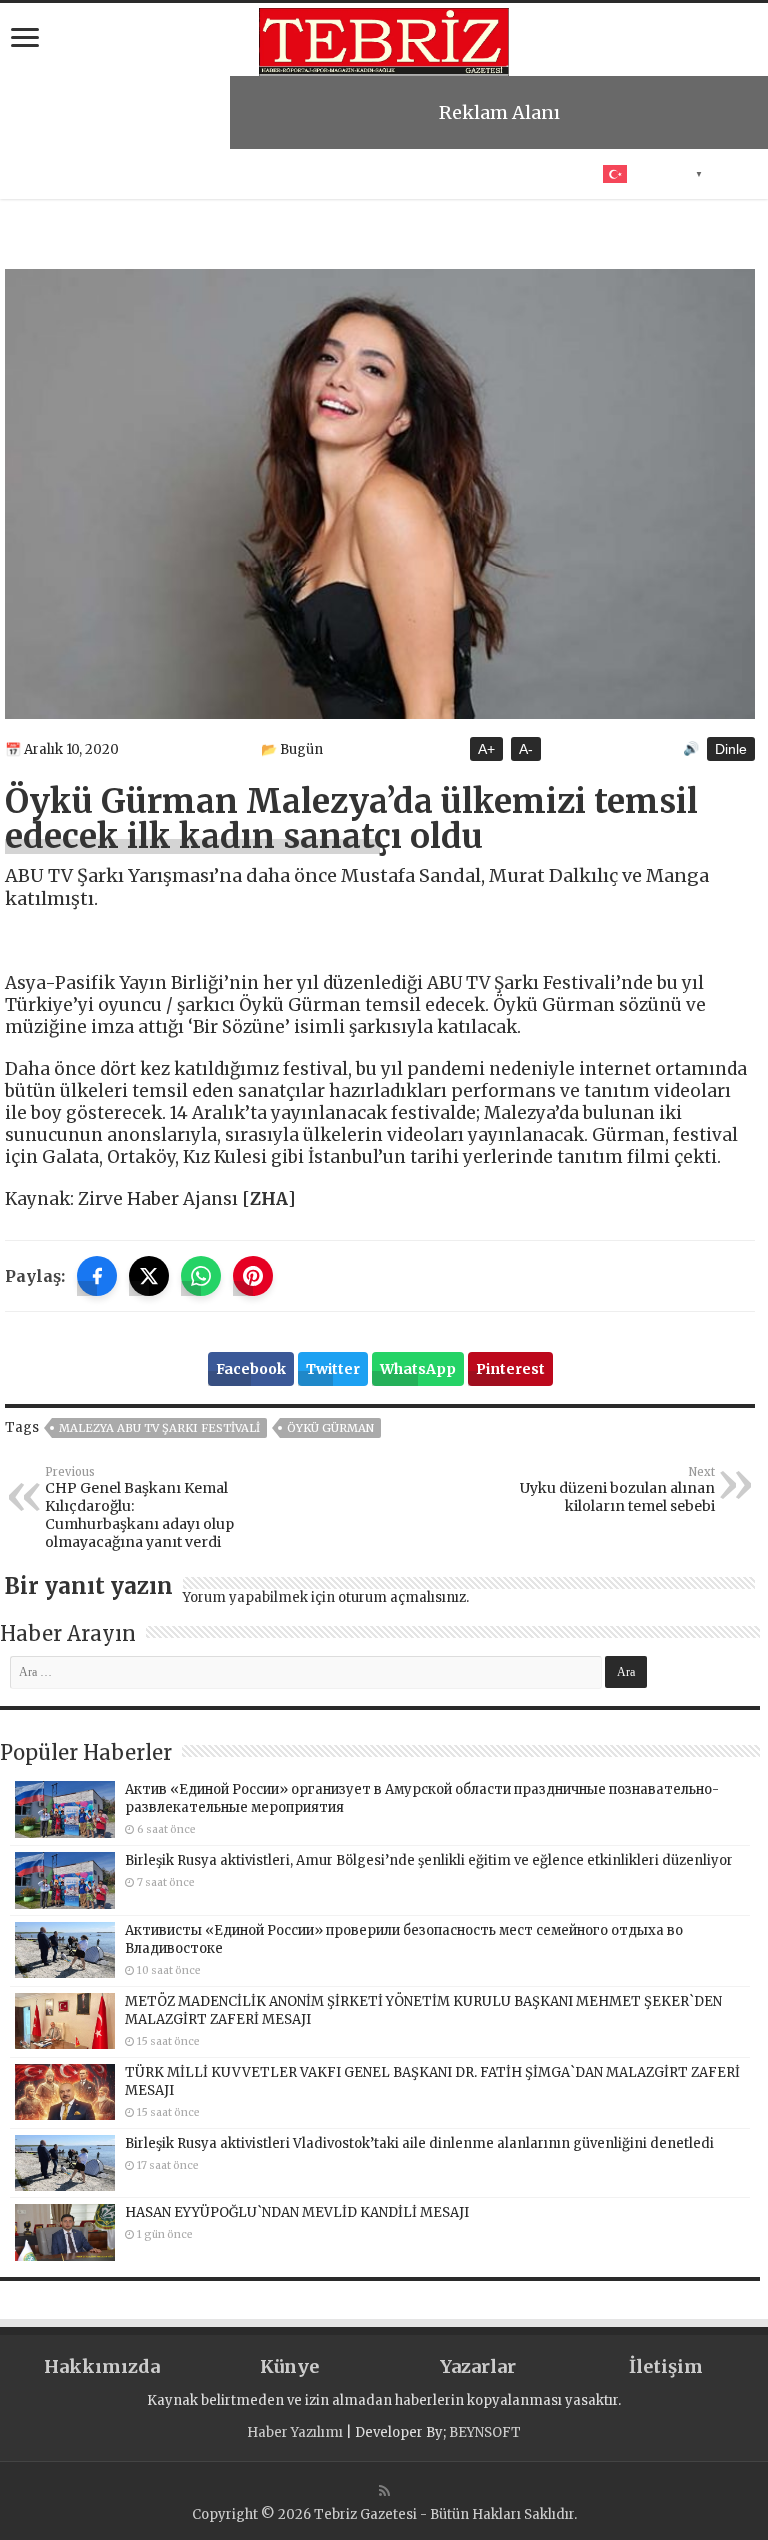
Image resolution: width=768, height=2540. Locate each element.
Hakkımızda (102, 2366)
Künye (289, 2366)
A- (526, 749)
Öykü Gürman (330, 1428)
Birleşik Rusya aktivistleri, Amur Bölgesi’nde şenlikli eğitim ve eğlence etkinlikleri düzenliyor (429, 1860)
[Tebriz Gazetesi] (384, 39)
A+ (486, 749)
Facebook (251, 1369)
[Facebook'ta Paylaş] (97, 1276)
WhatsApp (418, 1369)
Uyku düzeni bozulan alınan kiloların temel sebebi (617, 1490)
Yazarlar (478, 2366)
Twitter (333, 1369)
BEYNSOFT (485, 2432)
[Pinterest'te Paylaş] (253, 1276)
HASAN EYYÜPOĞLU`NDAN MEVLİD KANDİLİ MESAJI (297, 2212)
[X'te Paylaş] (149, 1276)
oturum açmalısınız (402, 1597)
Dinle (731, 749)
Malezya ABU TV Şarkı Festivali (159, 1428)
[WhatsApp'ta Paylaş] (201, 1276)
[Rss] (384, 2491)
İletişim (666, 2366)
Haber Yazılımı (295, 2432)
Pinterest (510, 1369)
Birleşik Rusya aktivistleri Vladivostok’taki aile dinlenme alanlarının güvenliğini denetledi (419, 2143)
